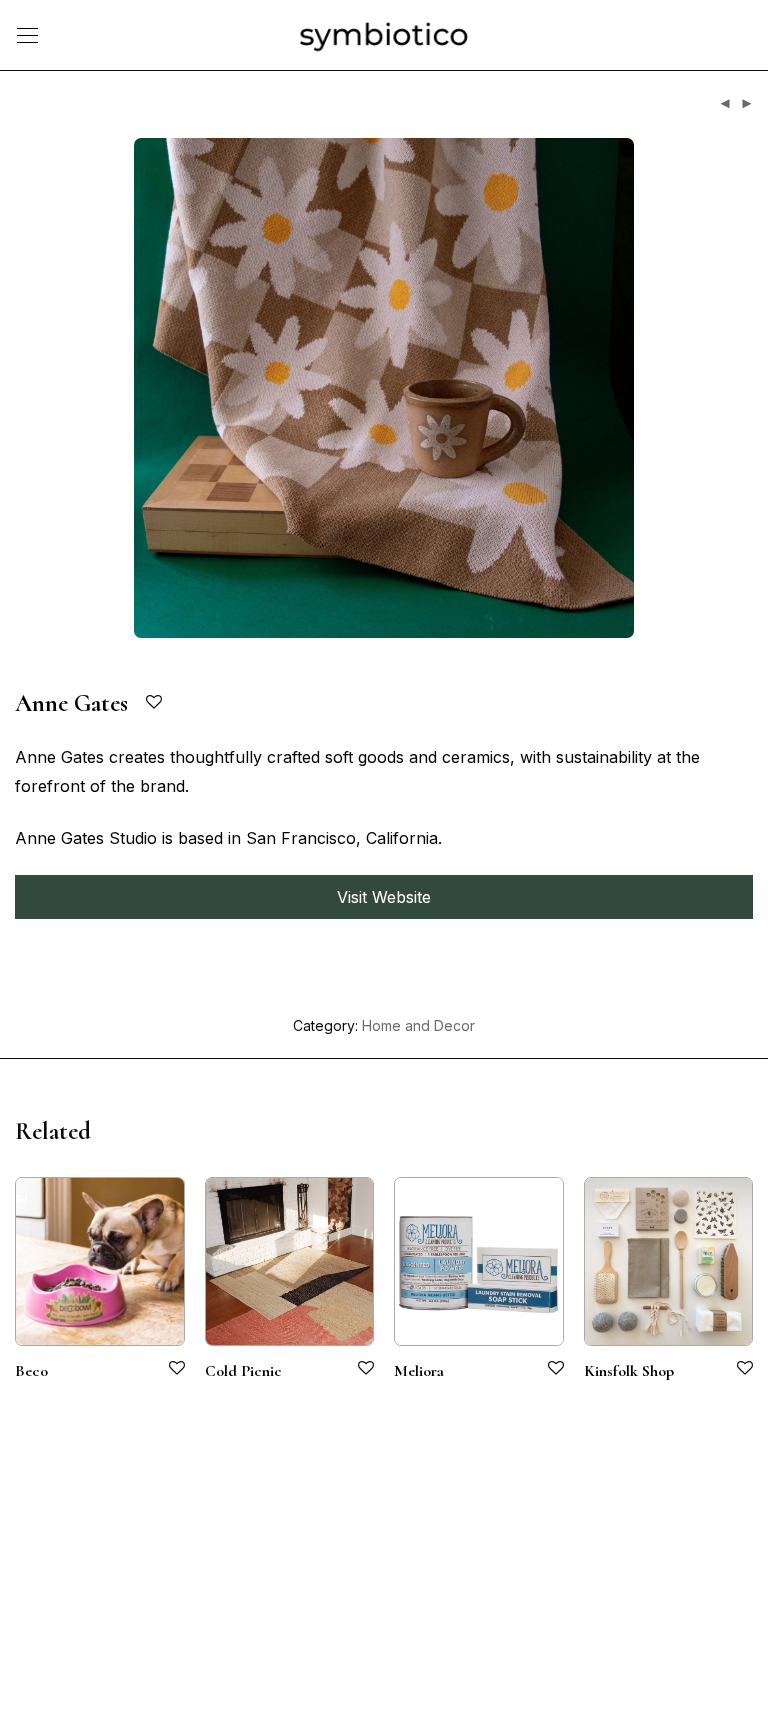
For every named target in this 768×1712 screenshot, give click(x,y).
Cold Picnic (243, 1371)
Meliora (419, 1371)
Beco (31, 1371)
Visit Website (384, 897)
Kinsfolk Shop (629, 1371)
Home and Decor (418, 1025)
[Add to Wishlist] (155, 702)
